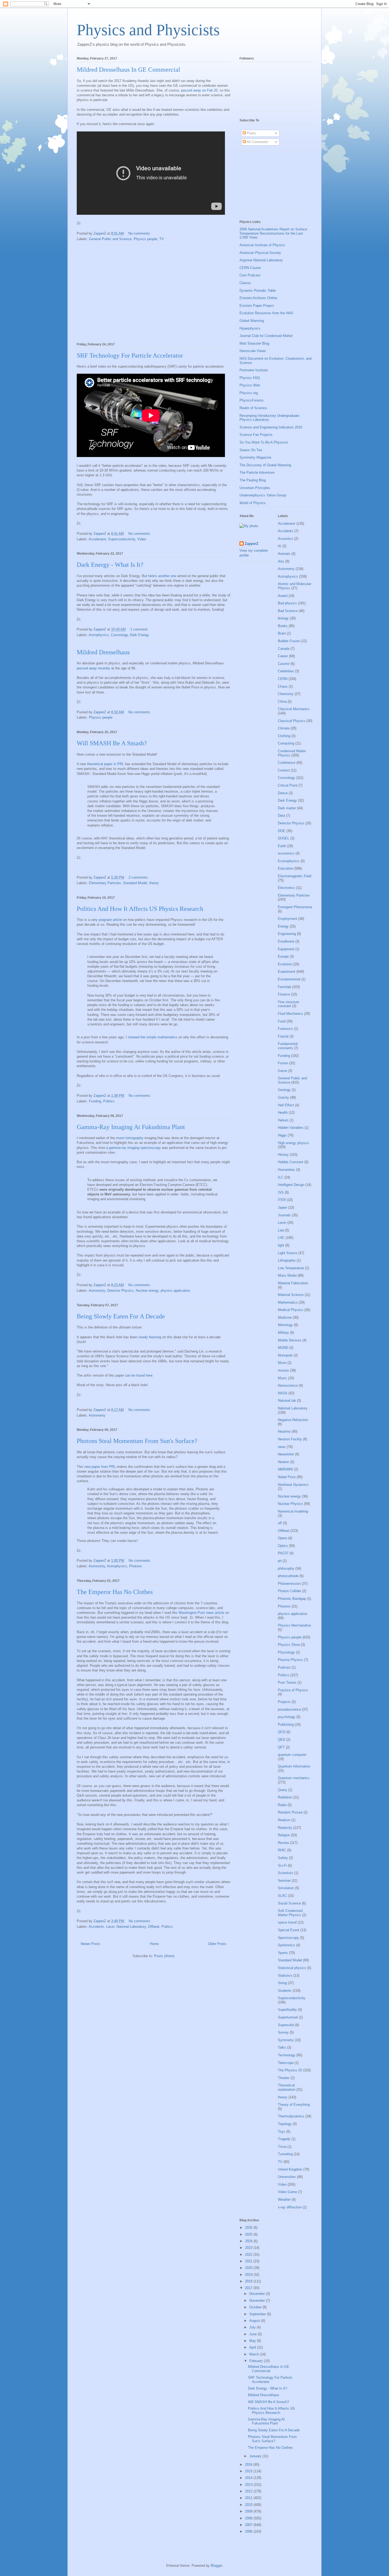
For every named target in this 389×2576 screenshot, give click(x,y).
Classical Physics (292, 721)
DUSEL (284, 838)
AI (280, 546)
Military (283, 1333)
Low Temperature (291, 1268)
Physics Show (289, 1645)
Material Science (291, 1295)
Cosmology (119, 635)
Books (283, 626)
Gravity (283, 1097)
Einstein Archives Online (258, 298)
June (254, 2334)
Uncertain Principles (255, 488)
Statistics (285, 1976)
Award (283, 596)
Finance (284, 994)
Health (283, 1113)
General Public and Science (110, 239)
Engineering (287, 934)
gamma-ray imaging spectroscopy (135, 1148)
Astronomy (97, 1291)
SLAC (282, 1896)
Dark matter (287, 808)
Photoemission (289, 1584)
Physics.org (249, 393)
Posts (251, 133)
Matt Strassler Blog (254, 343)
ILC (281, 1177)
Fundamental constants (288, 1046)
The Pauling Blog (253, 480)
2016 (249, 2465)
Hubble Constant (291, 1162)
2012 (249, 2491)
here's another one (162, 576)
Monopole (285, 1355)
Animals (284, 554)
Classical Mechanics (294, 709)
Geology (284, 1090)
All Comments (257, 142)
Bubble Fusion (289, 641)
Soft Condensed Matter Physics (290, 1913)
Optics (283, 1546)
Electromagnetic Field (295, 876)
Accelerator (97, 539)
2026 (249, 2228)
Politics (109, 1101)
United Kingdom (290, 2169)
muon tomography (130, 1138)
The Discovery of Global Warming (265, 465)
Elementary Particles (105, 883)
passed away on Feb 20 (199, 90)
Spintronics (286, 1945)
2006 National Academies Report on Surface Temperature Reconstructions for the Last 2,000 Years (273, 233)
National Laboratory (131, 1927)
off (280, 1523)
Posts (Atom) (164, 1956)
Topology (285, 2124)
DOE (282, 831)
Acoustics (286, 539)
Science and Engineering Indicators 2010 (271, 427)
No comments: (140, 233)
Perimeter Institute (254, 370)
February (257, 2361)
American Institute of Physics (262, 245)
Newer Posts (91, 1944)
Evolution (285, 964)
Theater (284, 2078)
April (253, 2347)
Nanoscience (288, 1385)
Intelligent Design (291, 1185)
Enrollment (286, 941)
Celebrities (286, 671)
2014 (249, 2478)
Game (282, 1071)
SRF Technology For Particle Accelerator (130, 355)
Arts (281, 561)
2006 (249, 2531)
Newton (284, 1462)
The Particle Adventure (257, 472)
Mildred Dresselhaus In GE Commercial (128, 70)
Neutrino (284, 1431)
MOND (283, 1348)
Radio (282, 1805)
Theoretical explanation (287, 2087)
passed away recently (93, 668)
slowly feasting (150, 1337)
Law (281, 1230)
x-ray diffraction (290, 2207)
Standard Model (135, 883)
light (281, 1245)
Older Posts (217, 1944)
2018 (249, 2281)
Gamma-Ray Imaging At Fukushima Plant (131, 1127)
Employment (288, 919)
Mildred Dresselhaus (103, 652)
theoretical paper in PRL (105, 764)
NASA (283, 1393)
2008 (249, 2518)
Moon (282, 1363)
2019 (249, 2275)
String (282, 1983)
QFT (281, 1747)
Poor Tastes (287, 1682)
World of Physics (253, 503)
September (258, 2314)
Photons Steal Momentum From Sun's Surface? (137, 1441)
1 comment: (140, 629)
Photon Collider (290, 1591)
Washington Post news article (201, 1613)
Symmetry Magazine (255, 457)
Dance (283, 793)
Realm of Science (253, 408)
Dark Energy (139, 635)
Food (282, 1021)
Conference (287, 763)
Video (142, 539)
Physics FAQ (250, 378)
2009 (249, 2511)
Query (282, 1790)
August (255, 2321)
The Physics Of (290, 2070)
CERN (283, 679)
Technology (287, 2055)
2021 (249, 2261)
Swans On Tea (251, 450)
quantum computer (292, 1755)
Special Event (289, 1930)
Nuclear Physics (290, 1504)
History (283, 1155)
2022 (249, 2255)
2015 (249, 2471)
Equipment (286, 949)
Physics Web (250, 385)
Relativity (285, 1828)
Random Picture (290, 1812)
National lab (287, 1401)
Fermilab (284, 987)
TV (162, 239)
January (256, 2456)
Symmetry (286, 2040)
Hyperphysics (250, 328)
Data (281, 816)
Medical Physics (291, 1310)
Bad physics (287, 603)
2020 (249, 2268)
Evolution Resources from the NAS (266, 313)
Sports (283, 1953)
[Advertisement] (153, 293)
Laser (110, 1927)
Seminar (284, 1881)
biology (283, 618)
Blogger (216, 2566)
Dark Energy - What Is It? (110, 565)
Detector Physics (120, 1291)
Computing (286, 743)
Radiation (285, 1797)
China (282, 702)
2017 (249, 2288)
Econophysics (289, 861)
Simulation (286, 1888)
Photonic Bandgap (292, 1599)
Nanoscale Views (253, 351)
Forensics (285, 1029)
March (255, 2354)
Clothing (284, 736)
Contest (284, 770)
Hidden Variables (291, 1128)
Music (282, 1378)
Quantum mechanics (294, 1778)
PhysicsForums (252, 400)
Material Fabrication (293, 1283)
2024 (249, 2241)
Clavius (245, 283)
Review (283, 1843)
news (282, 1447)
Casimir (284, 664)
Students (285, 1991)
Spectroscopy (288, 1938)
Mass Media (287, 1275)
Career (283, 656)
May (253, 2341)
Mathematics (288, 1302)
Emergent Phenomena (295, 907)
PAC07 (283, 1553)
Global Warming (252, 321)
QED (282, 1740)
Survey (283, 2032)
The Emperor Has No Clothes (115, 1592)
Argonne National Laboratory (261, 260)
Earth (282, 846)
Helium (283, 1120)
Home (154, 1944)
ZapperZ (252, 544)
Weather (284, 2200)
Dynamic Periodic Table (258, 291)
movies (283, 1370)
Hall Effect (286, 1105)
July (253, 2327)
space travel (287, 1922)
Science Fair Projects (256, 435)
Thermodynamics (291, 2116)
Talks (282, 2047)
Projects (284, 1702)
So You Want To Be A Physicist (264, 442)
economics (286, 853)
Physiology (286, 1652)
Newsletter (286, 1454)
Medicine (285, 1317)
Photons (135, 1566)
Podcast (284, 1667)
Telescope (286, 2063)
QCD (282, 1732)
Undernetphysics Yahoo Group (263, 495)
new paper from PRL (100, 1467)
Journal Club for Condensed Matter (266, 336)
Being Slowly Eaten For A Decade (121, 1316)
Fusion (283, 1063)
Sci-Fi (282, 1865)
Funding (95, 1101)
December (258, 2294)
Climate (284, 728)
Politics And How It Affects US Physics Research (140, 909)
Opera (282, 1538)
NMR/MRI (285, 1469)
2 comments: (139, 877)
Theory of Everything (294, 2105)
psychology (287, 1717)
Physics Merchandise (294, 1625)
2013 (249, 2485)
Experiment (287, 972)
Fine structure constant (288, 1004)
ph (280, 1561)
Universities (287, 2177)
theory (154, 883)
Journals (284, 1215)
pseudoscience (289, 1709)
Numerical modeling (293, 1511)
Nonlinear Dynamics (293, 1485)
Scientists (286, 1873)
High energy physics (293, 1143)
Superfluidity (287, 2010)
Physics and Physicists (148, 30)
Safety (283, 1858)
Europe (283, 956)
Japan (282, 1207)
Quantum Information (294, 1766)
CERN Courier (250, 268)
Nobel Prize (287, 1477)
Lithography (287, 1260)
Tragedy (284, 2139)
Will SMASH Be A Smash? (112, 743)
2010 (249, 2505)
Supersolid (286, 2025)
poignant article (110, 920)
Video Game (287, 2192)
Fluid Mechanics (290, 1014)
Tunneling (285, 2154)
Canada (284, 649)
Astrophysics (99, 635)
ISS (281, 1192)
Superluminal (288, 2017)
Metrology (285, 1325)
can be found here (139, 1375)
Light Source (288, 1253)
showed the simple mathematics (153, 1037)
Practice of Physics (293, 1690)
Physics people (145, 239)
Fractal (283, 1036)
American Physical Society (260, 253)
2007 (249, 2525)
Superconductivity (122, 539)
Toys (282, 2132)
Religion (284, 1835)
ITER (282, 1200)
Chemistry (286, 694)
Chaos (283, 686)
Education (286, 868)
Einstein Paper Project (257, 306)
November (258, 2301)
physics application (175, 1291)
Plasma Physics (290, 1660)
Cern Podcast (250, 275)
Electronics (286, 888)
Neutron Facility (290, 1439)
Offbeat (154, 1927)
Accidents (96, 1927)
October (256, 2307)
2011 (249, 2498)
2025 (249, 2234)
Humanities (286, 1170)
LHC (281, 1238)
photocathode (288, 1576)
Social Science (289, 1903)
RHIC (282, 1850)
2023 (249, 2248)
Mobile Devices (290, 1340)
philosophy (286, 1568)
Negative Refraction (293, 1420)
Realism (284, 1820)
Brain (282, 633)
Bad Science (288, 611)
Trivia (282, 2147)
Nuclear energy (147, 1291)
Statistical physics (292, 1968)
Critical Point (288, 785)
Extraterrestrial (289, 979)
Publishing (286, 1725)
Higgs (282, 1135)
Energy (283, 926)
